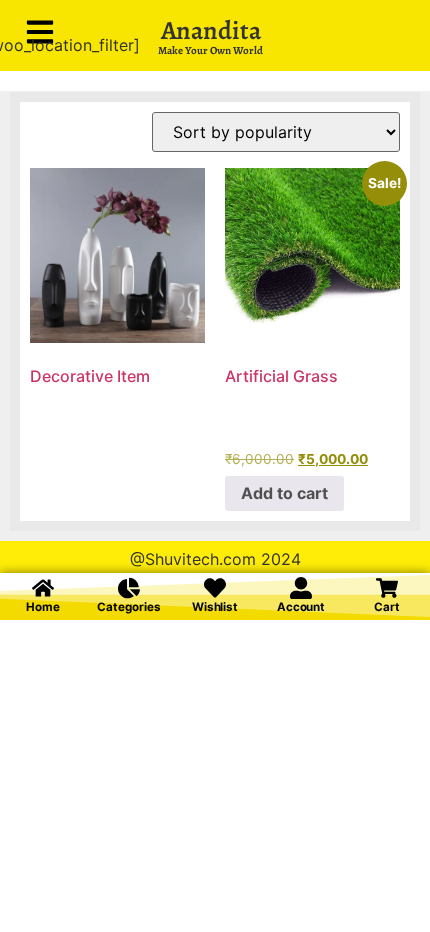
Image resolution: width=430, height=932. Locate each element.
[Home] (43, 588)
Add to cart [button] (284, 493)
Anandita (211, 30)
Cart (387, 607)
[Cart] (387, 588)
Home (43, 607)
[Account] (301, 588)
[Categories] (129, 588)
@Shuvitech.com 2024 (215, 559)
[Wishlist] (215, 588)
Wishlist (215, 607)
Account (301, 607)
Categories (128, 607)
